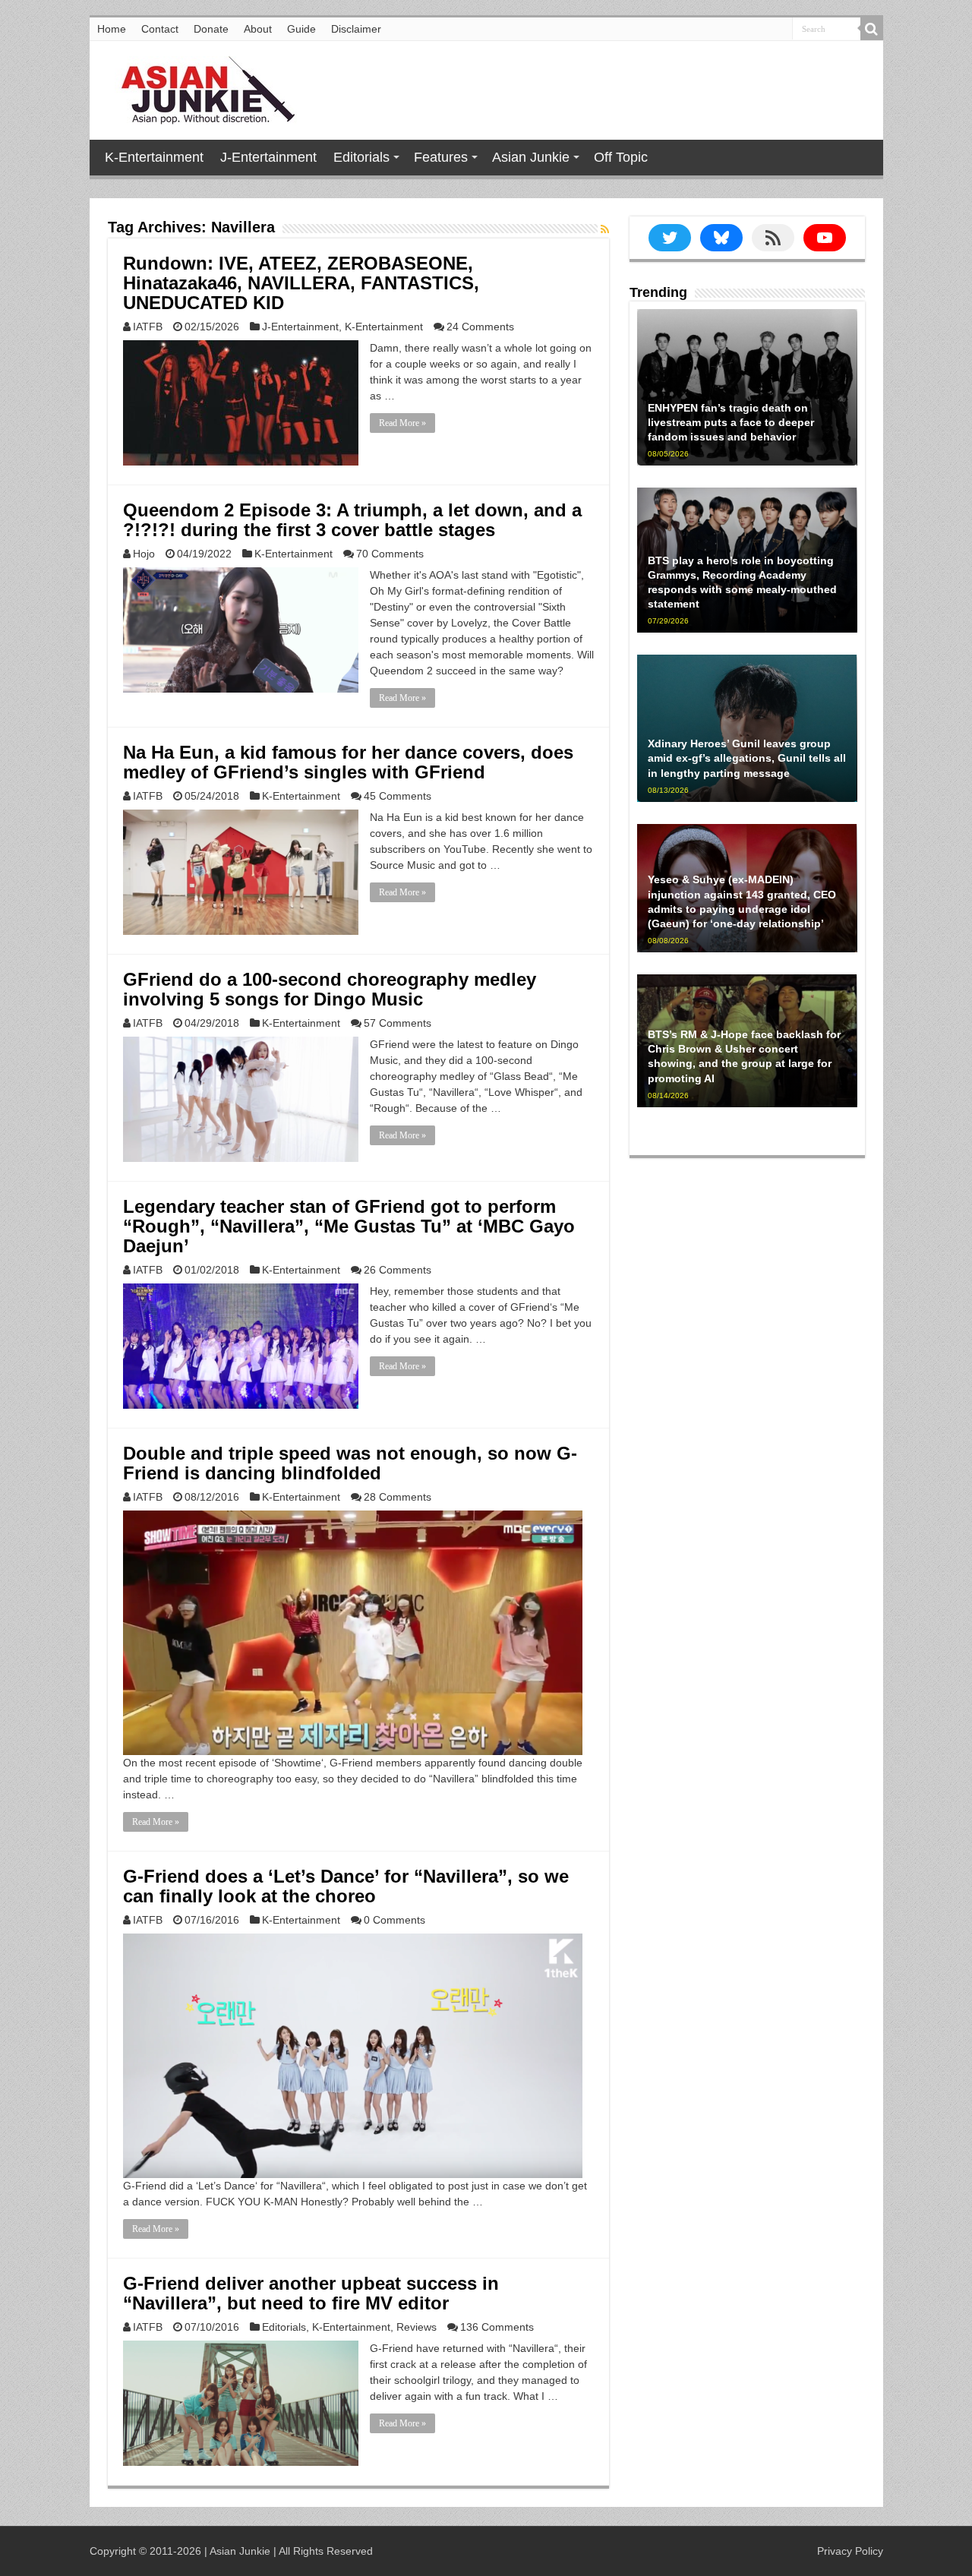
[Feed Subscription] (605, 229)
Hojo (144, 554)
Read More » (402, 423)
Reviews (417, 2327)
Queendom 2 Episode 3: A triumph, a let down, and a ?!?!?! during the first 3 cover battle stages (352, 520)
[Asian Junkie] (200, 87)
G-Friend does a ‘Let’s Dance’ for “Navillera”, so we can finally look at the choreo (346, 1886)
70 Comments (390, 554)
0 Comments (394, 1920)
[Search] (872, 29)
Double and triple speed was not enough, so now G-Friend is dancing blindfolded (350, 1463)
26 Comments (398, 1270)
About (258, 29)
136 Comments (497, 2327)
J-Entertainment (268, 157)
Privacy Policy (850, 2551)
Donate (211, 29)
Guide (301, 29)
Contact (160, 29)
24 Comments (480, 327)
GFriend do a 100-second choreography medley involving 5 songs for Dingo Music (330, 989)
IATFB (148, 327)
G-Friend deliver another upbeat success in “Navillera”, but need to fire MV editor (311, 2293)
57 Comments (398, 1023)
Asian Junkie (531, 157)
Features (441, 157)
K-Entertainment (154, 157)
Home (112, 29)
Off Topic (621, 157)
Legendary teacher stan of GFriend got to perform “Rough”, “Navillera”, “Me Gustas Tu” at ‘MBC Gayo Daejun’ (349, 1226)
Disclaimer (356, 29)
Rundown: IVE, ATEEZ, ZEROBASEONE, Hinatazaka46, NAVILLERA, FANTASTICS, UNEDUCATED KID (301, 283)
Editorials (361, 157)
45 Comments (398, 796)
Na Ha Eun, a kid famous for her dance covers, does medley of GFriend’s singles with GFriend (348, 762)
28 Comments (398, 1497)
